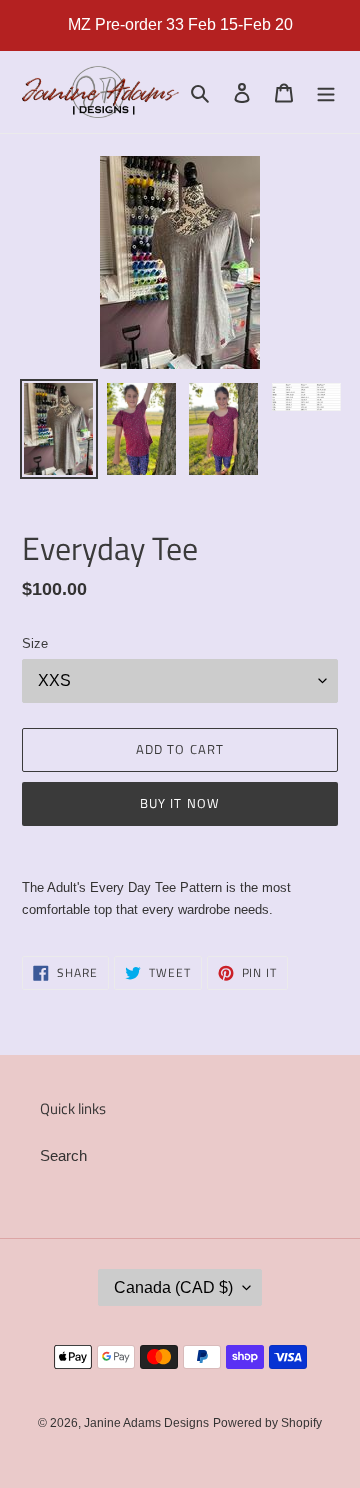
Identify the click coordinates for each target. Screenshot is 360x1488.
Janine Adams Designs (146, 1423)
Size (35, 643)
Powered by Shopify (267, 1423)
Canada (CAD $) (173, 1287)
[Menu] (326, 92)
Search (63, 1155)
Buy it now (179, 803)
